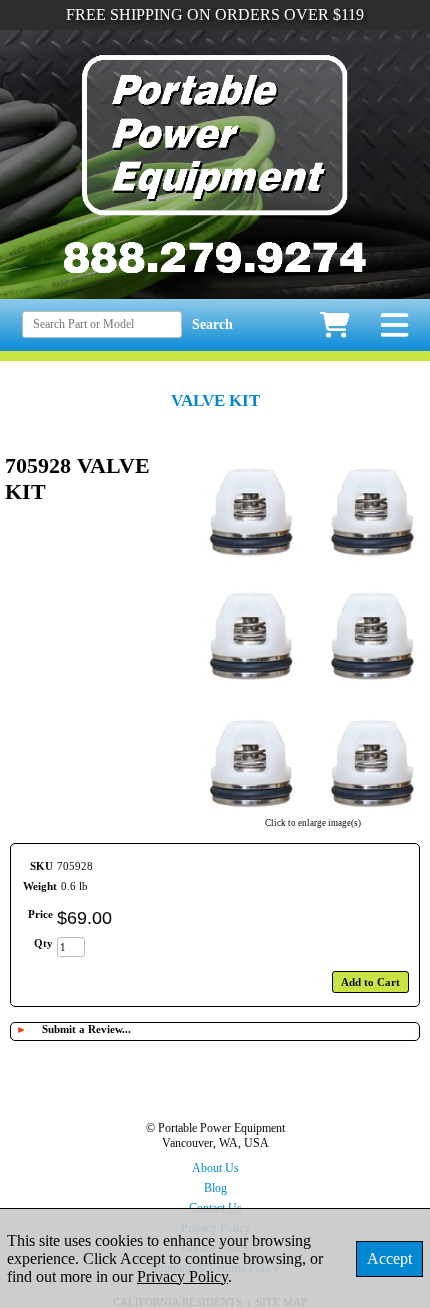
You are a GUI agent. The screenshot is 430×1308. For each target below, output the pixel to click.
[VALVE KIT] (313, 810)
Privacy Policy (182, 1276)
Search (212, 324)
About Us (215, 1168)
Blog (215, 1188)
